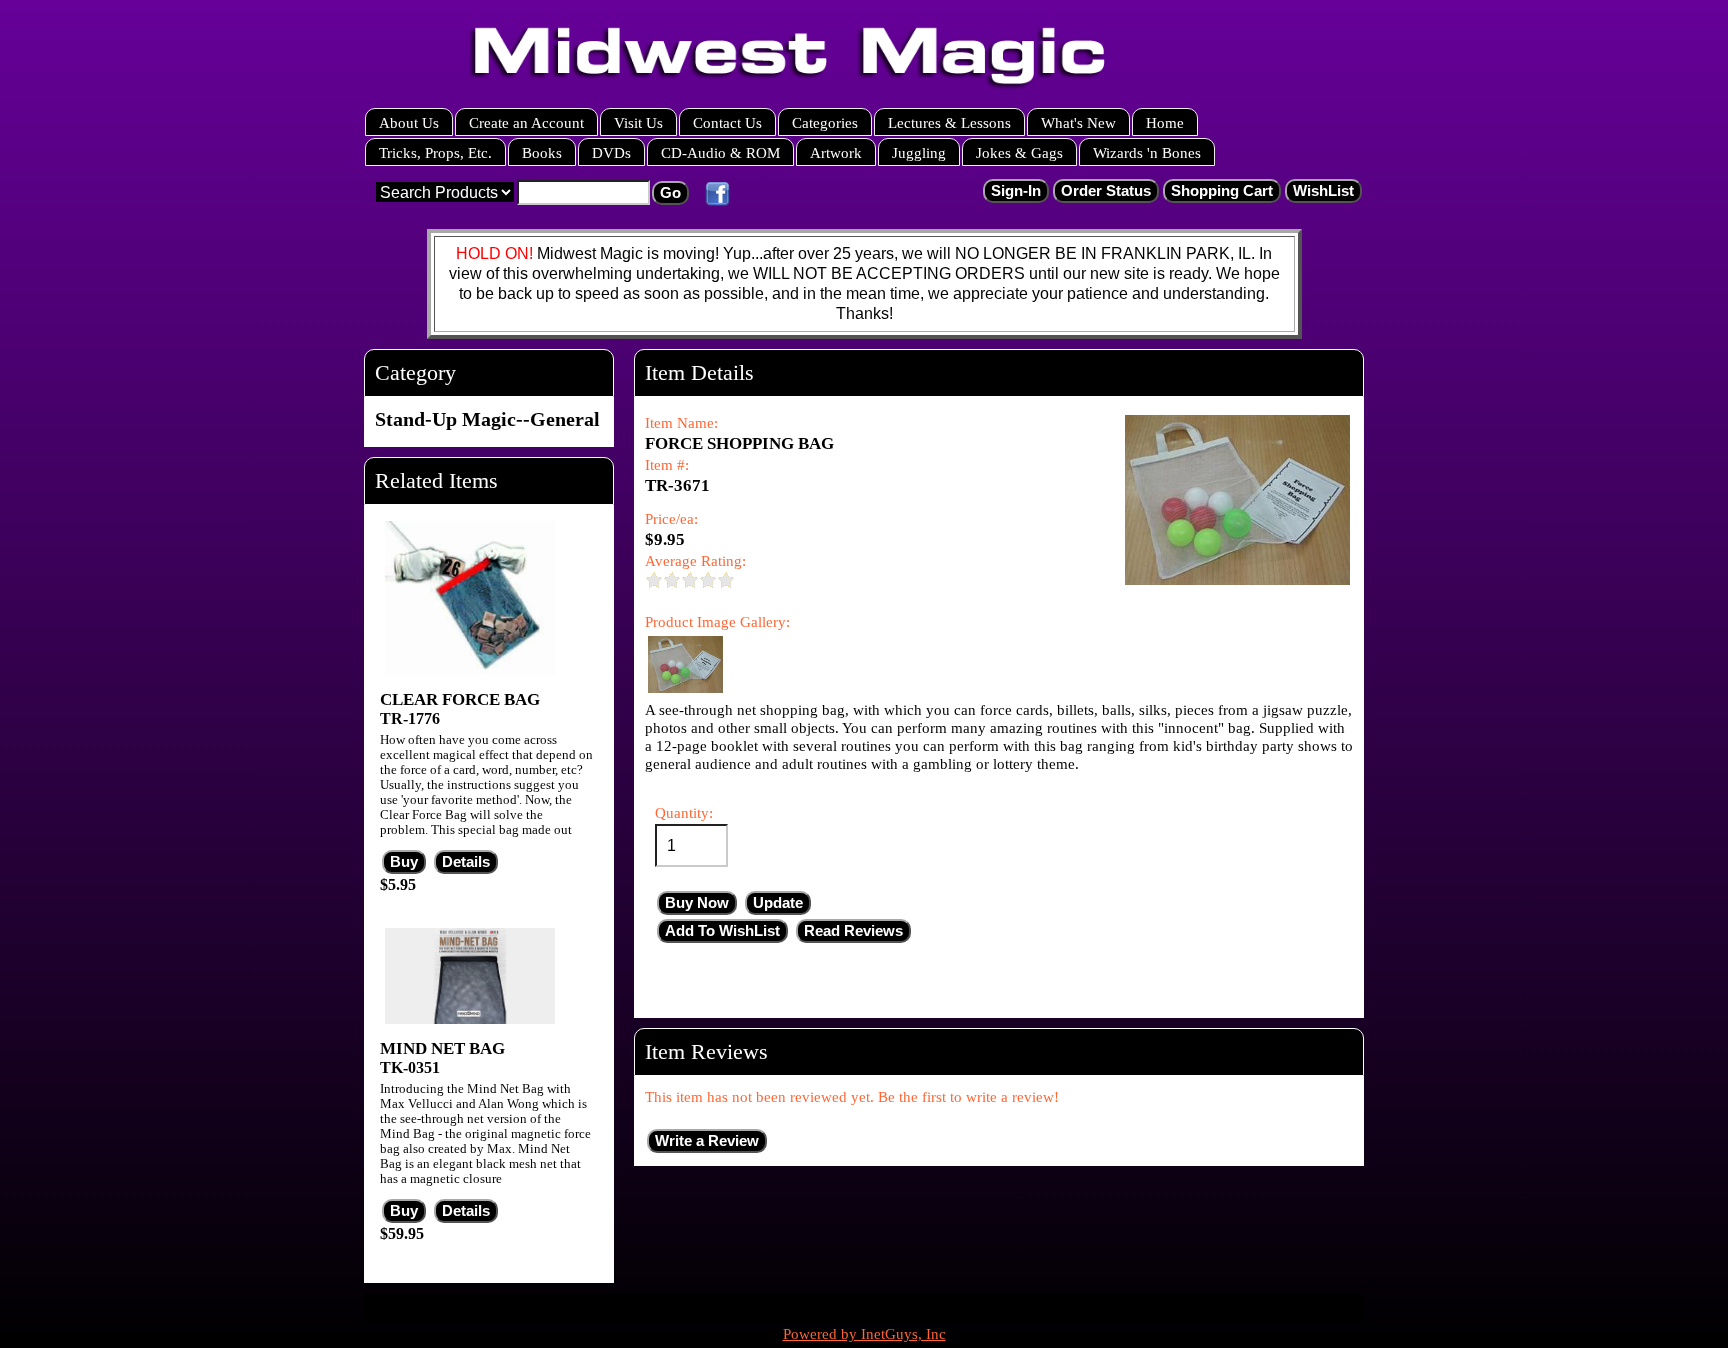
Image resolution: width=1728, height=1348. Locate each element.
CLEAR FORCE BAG (460, 699)
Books (542, 152)
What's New (1078, 122)
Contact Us (727, 122)
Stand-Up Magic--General (487, 419)
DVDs (611, 152)
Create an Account (526, 122)
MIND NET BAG (442, 1048)
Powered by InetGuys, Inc (864, 1334)
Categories (825, 122)
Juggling (919, 152)
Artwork (836, 152)
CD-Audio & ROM (720, 152)
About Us (409, 122)
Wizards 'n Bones (1147, 152)
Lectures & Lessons (949, 122)
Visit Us (638, 122)
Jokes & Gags (1019, 152)
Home (1165, 122)
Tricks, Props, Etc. (435, 152)
